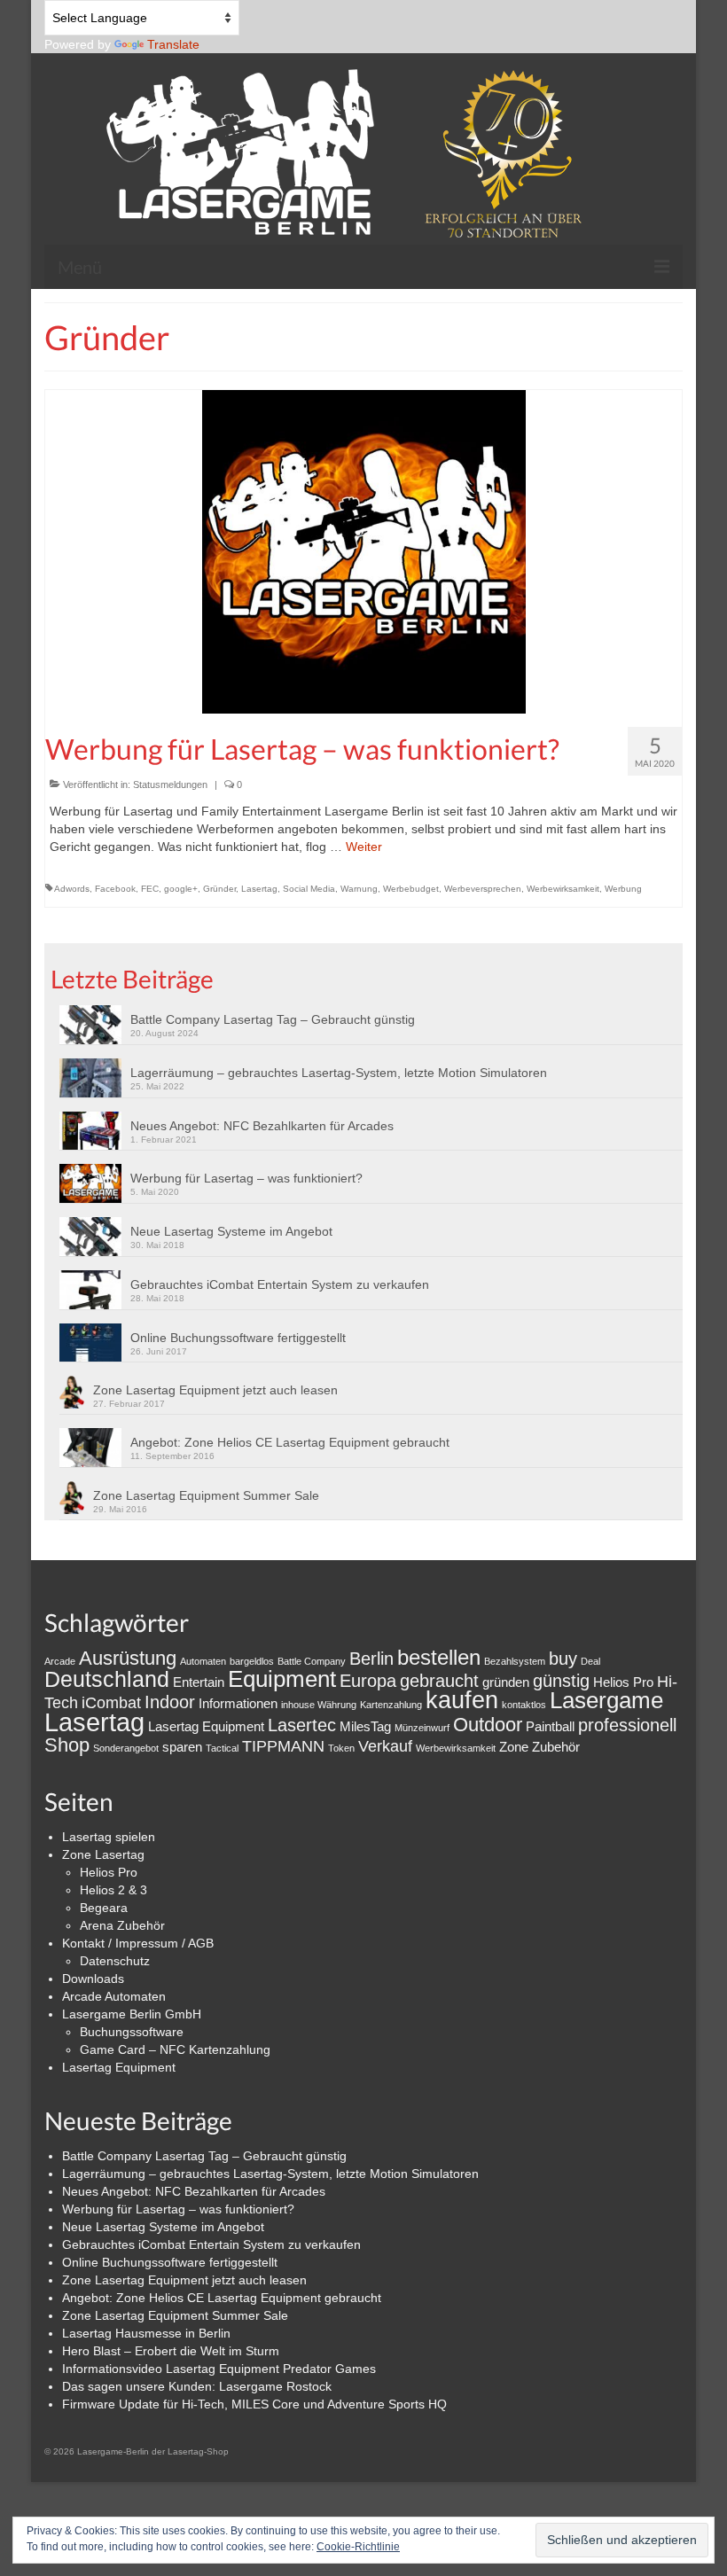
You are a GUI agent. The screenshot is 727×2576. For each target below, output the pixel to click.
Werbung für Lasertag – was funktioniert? (246, 1178)
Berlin (371, 1659)
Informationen (238, 1703)
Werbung (623, 889)
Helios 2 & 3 (113, 1890)
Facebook (115, 889)
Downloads (93, 1979)
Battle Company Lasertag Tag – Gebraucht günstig (273, 1019)
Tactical (222, 1748)
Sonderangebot (126, 1748)
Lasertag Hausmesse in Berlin (146, 2333)
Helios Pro (623, 1682)
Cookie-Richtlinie (358, 2547)
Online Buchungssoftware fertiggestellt (238, 1338)
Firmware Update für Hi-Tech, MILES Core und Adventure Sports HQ (254, 2404)
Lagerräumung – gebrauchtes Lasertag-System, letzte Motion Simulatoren (339, 1073)
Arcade (60, 1661)
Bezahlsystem (515, 1661)
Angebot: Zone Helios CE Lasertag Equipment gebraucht (290, 1442)
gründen (506, 1682)
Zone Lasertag (103, 1854)
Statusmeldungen (170, 785)
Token (341, 1748)
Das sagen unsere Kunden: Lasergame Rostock (197, 2386)
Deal (590, 1661)
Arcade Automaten (114, 1996)
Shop (67, 1745)
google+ (181, 889)
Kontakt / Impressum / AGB (138, 1943)
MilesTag (365, 1726)
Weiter (364, 847)
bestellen (439, 1657)
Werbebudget (411, 889)
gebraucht (439, 1681)
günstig (561, 1681)
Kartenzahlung (391, 1705)
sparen (182, 1747)
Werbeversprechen (483, 889)
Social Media (309, 889)
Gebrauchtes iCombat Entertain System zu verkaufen (280, 1284)
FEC (150, 889)
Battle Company (312, 1661)
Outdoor (488, 1725)
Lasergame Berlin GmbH (132, 2014)
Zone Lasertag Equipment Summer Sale (206, 1495)
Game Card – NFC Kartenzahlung (175, 2049)
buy (563, 1659)
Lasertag (259, 889)
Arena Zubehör (122, 1925)
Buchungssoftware (132, 2032)
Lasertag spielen (109, 1837)
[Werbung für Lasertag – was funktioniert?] (364, 550)
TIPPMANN (283, 1746)
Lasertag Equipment (206, 1726)
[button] (95, 1025)
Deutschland (107, 1679)
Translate (173, 44)
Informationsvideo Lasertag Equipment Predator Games (219, 2369)
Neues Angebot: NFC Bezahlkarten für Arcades (262, 1126)
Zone (514, 1747)
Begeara (104, 1908)
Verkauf (385, 1746)
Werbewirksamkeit (563, 889)
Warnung (359, 889)
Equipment (282, 1679)
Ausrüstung (128, 1658)
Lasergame (606, 1700)
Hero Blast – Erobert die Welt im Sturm (171, 2351)
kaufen (462, 1700)
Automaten (203, 1661)
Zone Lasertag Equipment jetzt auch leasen (215, 1390)
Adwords (72, 889)
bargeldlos (252, 1661)
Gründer (219, 889)
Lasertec (302, 1725)
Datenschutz (115, 1961)
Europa (368, 1681)
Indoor (170, 1702)
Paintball (550, 1726)
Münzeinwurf (422, 1728)
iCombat (111, 1703)
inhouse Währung (319, 1705)
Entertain (199, 1682)
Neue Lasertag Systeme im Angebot (231, 1231)
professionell (627, 1725)
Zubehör (556, 1747)
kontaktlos (524, 1705)
